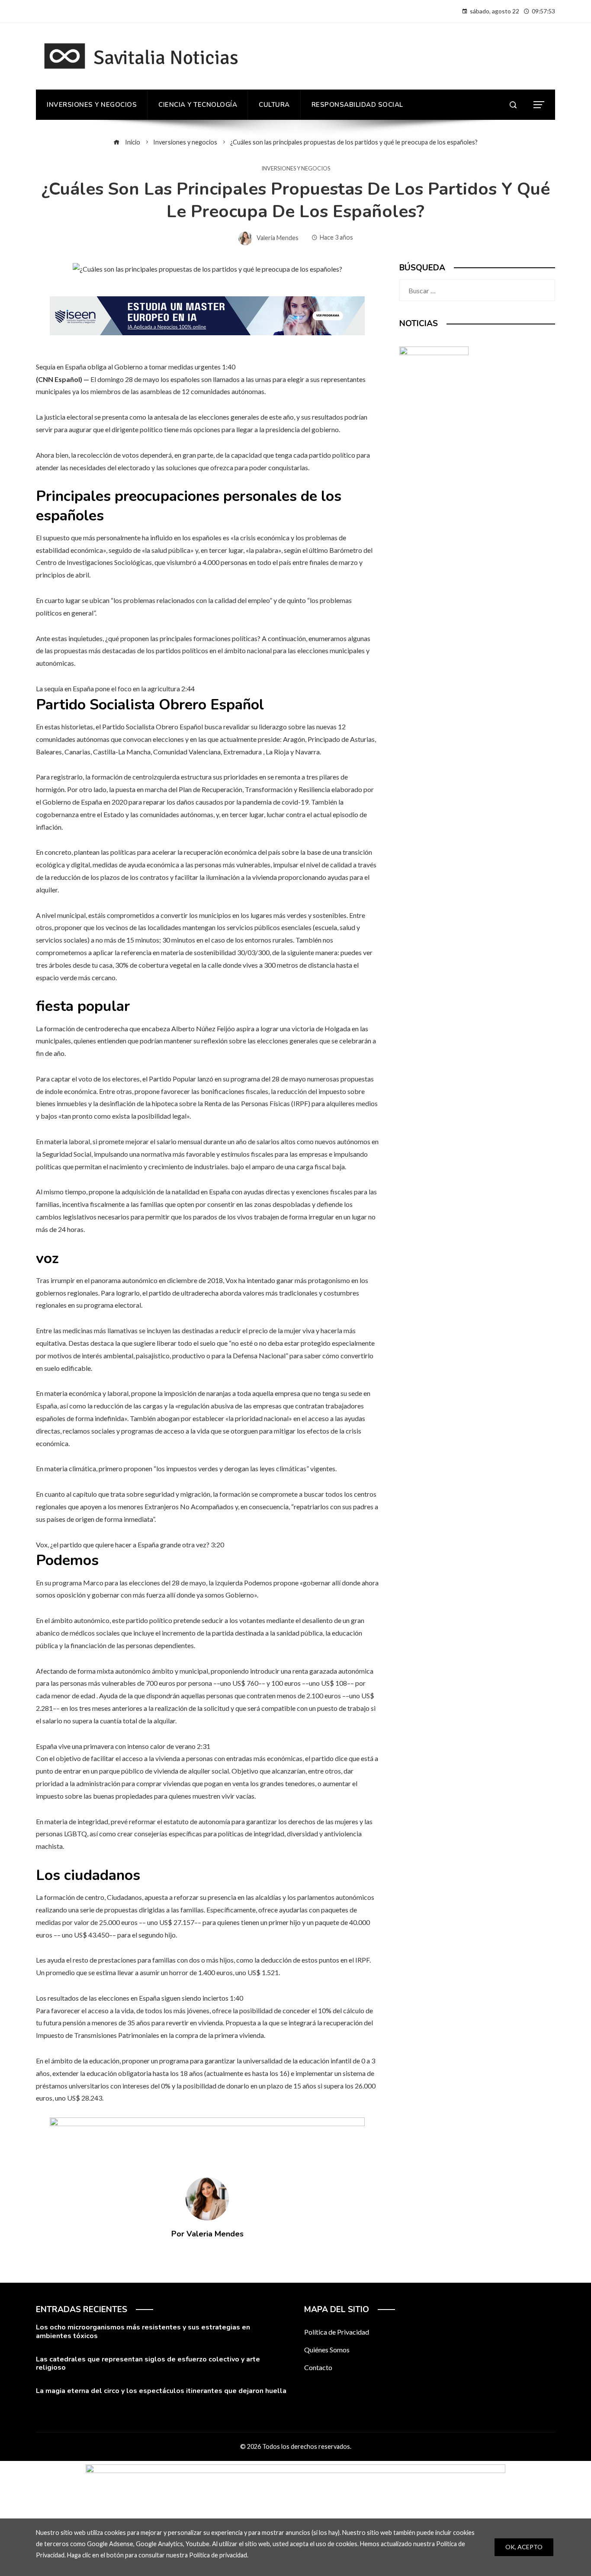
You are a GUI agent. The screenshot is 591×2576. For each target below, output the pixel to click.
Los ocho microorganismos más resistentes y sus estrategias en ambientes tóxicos (143, 2331)
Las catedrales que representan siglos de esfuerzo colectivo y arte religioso (148, 2363)
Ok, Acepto (524, 2547)
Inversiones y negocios (296, 168)
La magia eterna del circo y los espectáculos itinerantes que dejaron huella (161, 2391)
